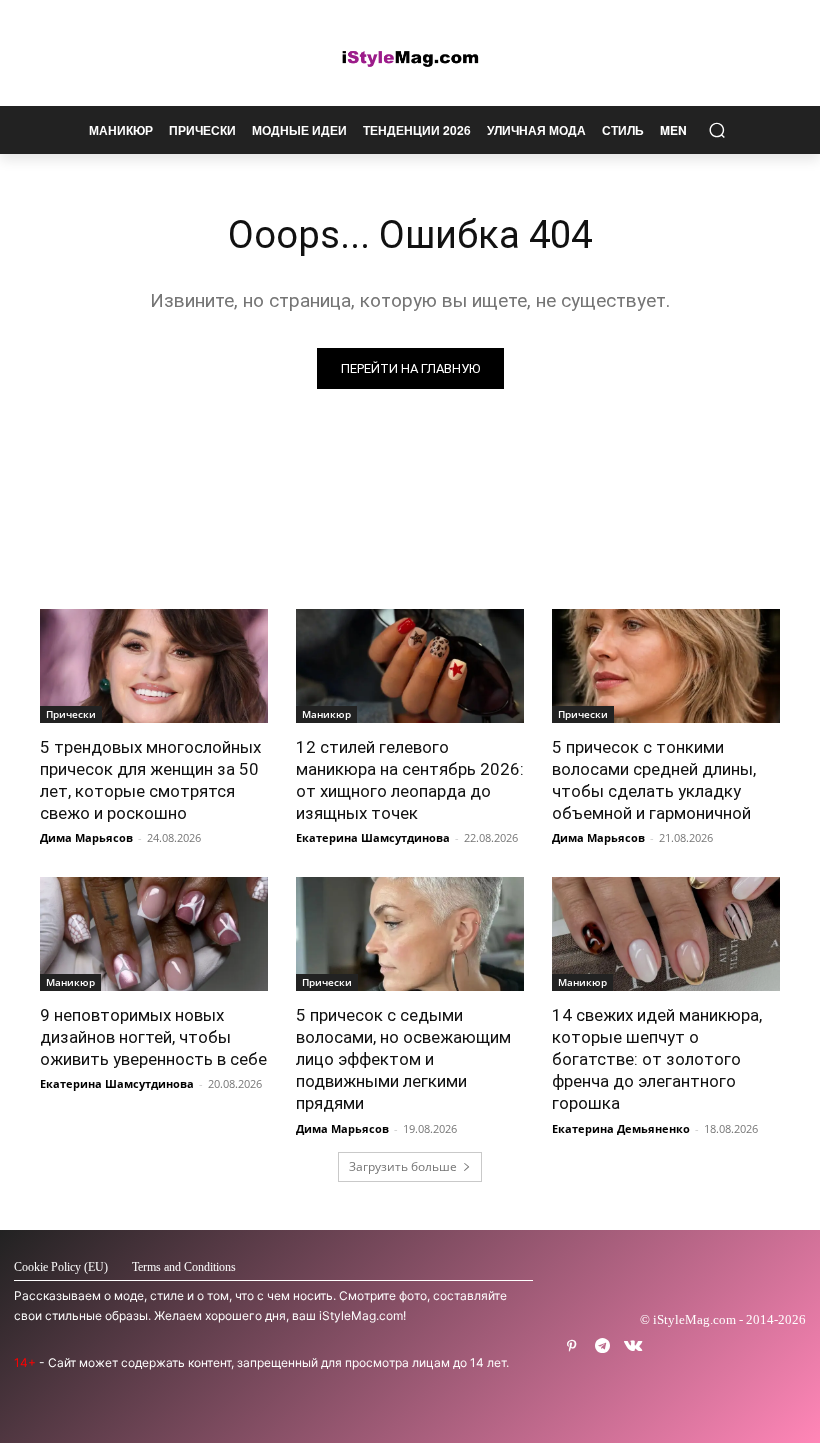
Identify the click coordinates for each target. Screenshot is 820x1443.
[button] (716, 130)
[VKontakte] (633, 1346)
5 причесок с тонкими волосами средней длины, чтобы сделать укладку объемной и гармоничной (654, 780)
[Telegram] (602, 1346)
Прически (71, 714)
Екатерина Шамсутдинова (373, 837)
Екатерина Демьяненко (621, 1128)
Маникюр (326, 714)
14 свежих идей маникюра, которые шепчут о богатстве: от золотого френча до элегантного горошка (657, 1059)
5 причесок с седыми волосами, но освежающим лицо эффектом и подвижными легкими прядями (403, 1059)
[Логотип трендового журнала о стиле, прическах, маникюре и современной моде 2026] (410, 58)
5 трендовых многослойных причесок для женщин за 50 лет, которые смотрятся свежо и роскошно (150, 780)
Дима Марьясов (86, 837)
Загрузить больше (403, 1166)
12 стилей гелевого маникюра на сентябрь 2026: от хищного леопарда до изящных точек (410, 780)
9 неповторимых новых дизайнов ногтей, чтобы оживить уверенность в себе (153, 1037)
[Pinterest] (571, 1346)
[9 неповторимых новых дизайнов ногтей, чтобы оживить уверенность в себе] (154, 934)
